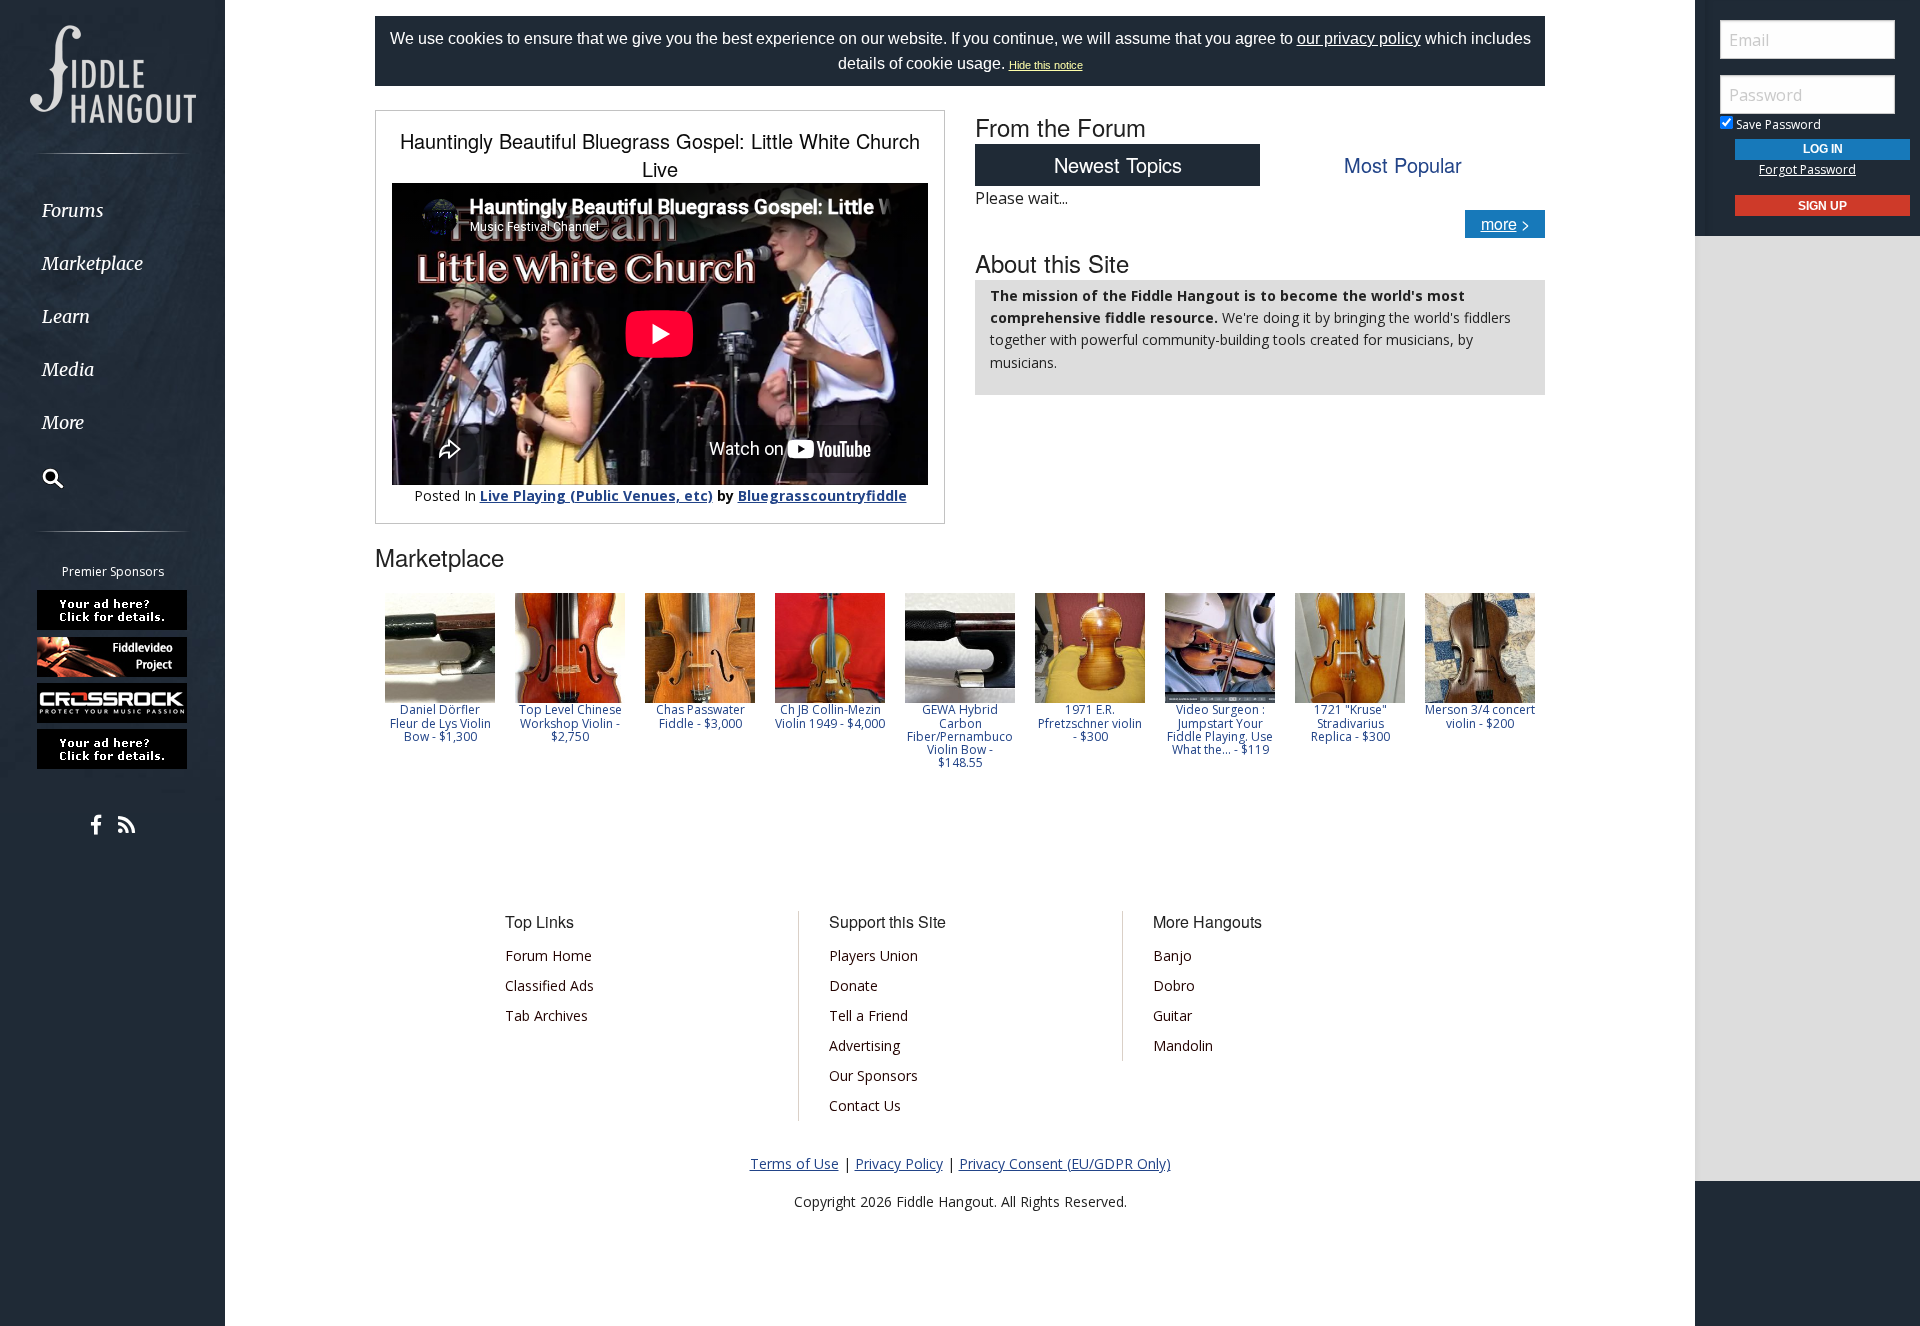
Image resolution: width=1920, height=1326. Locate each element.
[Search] (40, 478)
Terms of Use (794, 1163)
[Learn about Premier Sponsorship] (113, 610)
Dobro (1174, 985)
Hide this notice (1046, 65)
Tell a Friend (868, 1015)
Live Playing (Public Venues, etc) (596, 495)
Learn (66, 316)
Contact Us (865, 1105)
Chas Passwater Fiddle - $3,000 (700, 716)
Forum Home (548, 955)
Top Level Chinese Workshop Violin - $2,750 (570, 722)
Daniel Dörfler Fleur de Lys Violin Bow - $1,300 (440, 722)
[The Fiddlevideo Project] (113, 656)
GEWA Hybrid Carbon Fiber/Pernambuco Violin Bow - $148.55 (960, 736)
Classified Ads (549, 985)
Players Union (873, 955)
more (1499, 223)
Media (68, 369)
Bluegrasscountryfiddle (822, 495)
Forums (73, 210)
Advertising (864, 1045)
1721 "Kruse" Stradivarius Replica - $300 (1350, 722)
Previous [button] (385, 681)
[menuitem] (112, 210)
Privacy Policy (899, 1163)
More (63, 422)
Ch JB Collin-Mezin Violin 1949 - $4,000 (830, 716)
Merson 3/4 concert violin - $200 (1480, 716)
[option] (440, 668)
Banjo (1172, 955)
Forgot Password (1807, 169)
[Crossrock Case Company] (113, 703)
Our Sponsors (873, 1075)
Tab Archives (546, 1015)
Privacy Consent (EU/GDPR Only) (1065, 1163)
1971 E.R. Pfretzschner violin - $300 (1090, 722)
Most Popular (1403, 164)
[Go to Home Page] (113, 72)
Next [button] (1517, 681)
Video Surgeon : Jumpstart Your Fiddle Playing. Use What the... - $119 (1220, 729)
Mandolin (1183, 1045)
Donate (853, 985)
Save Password (1777, 124)
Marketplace (92, 263)
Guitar (1172, 1015)
